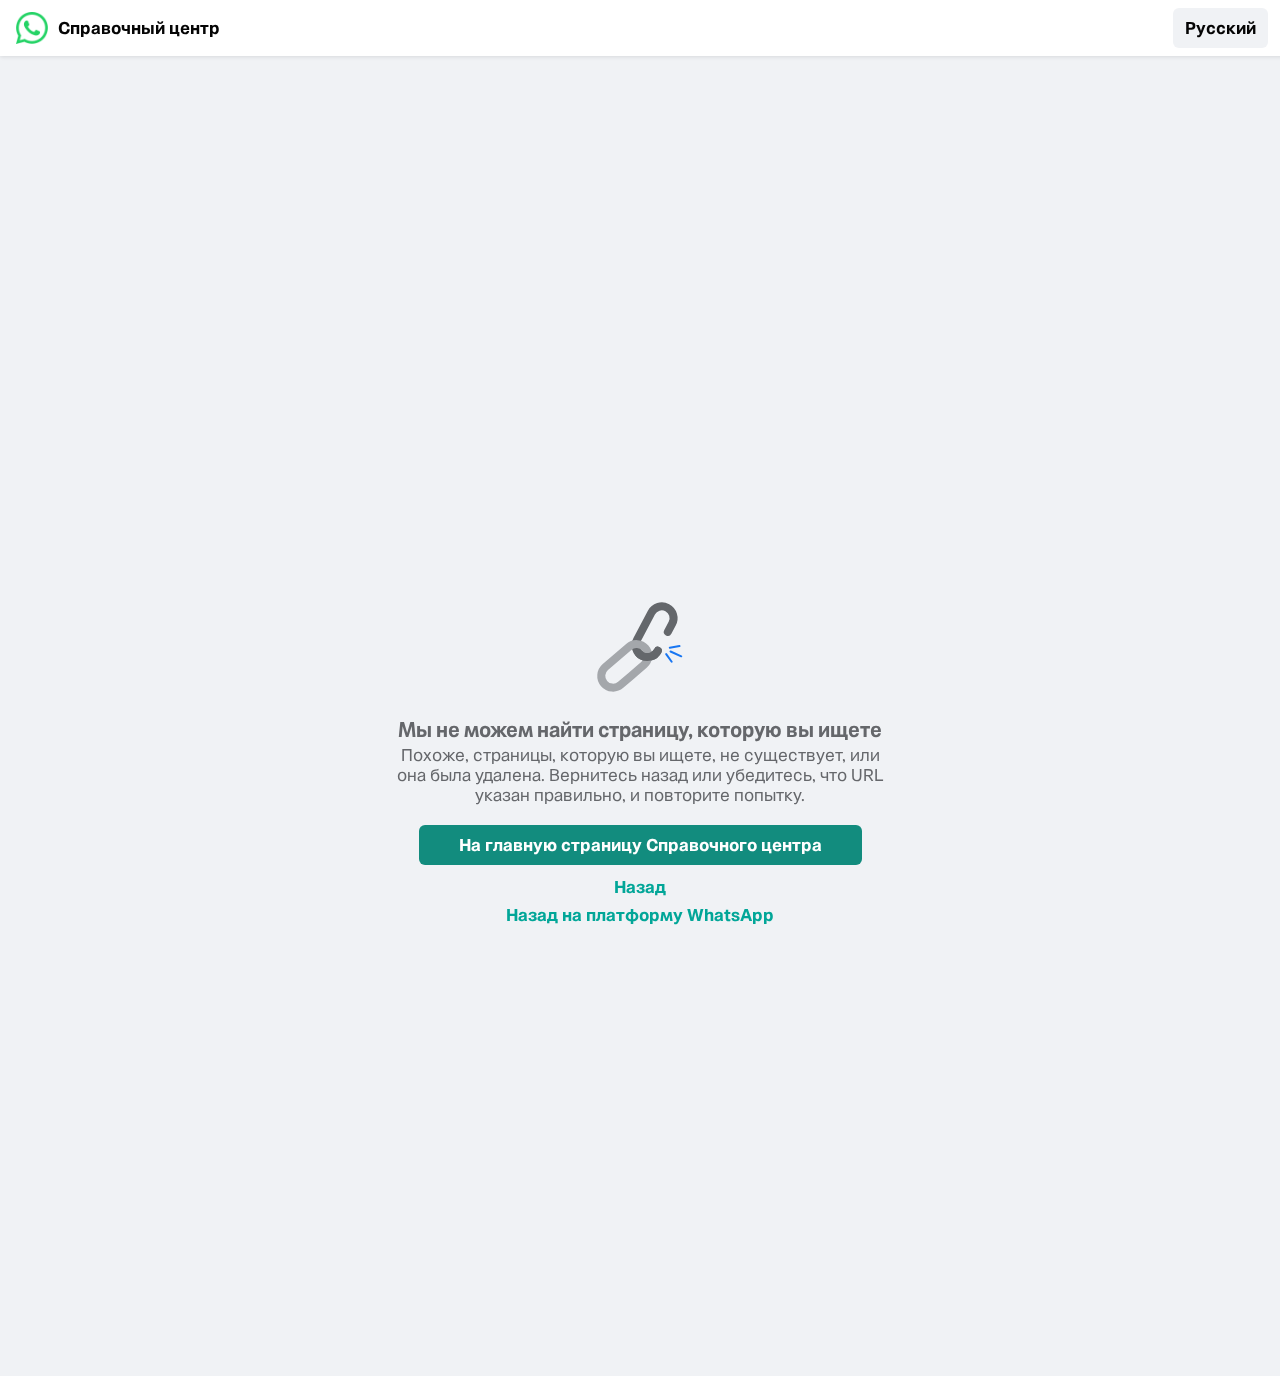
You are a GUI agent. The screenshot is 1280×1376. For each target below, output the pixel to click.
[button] (1220, 28)
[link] (118, 28)
